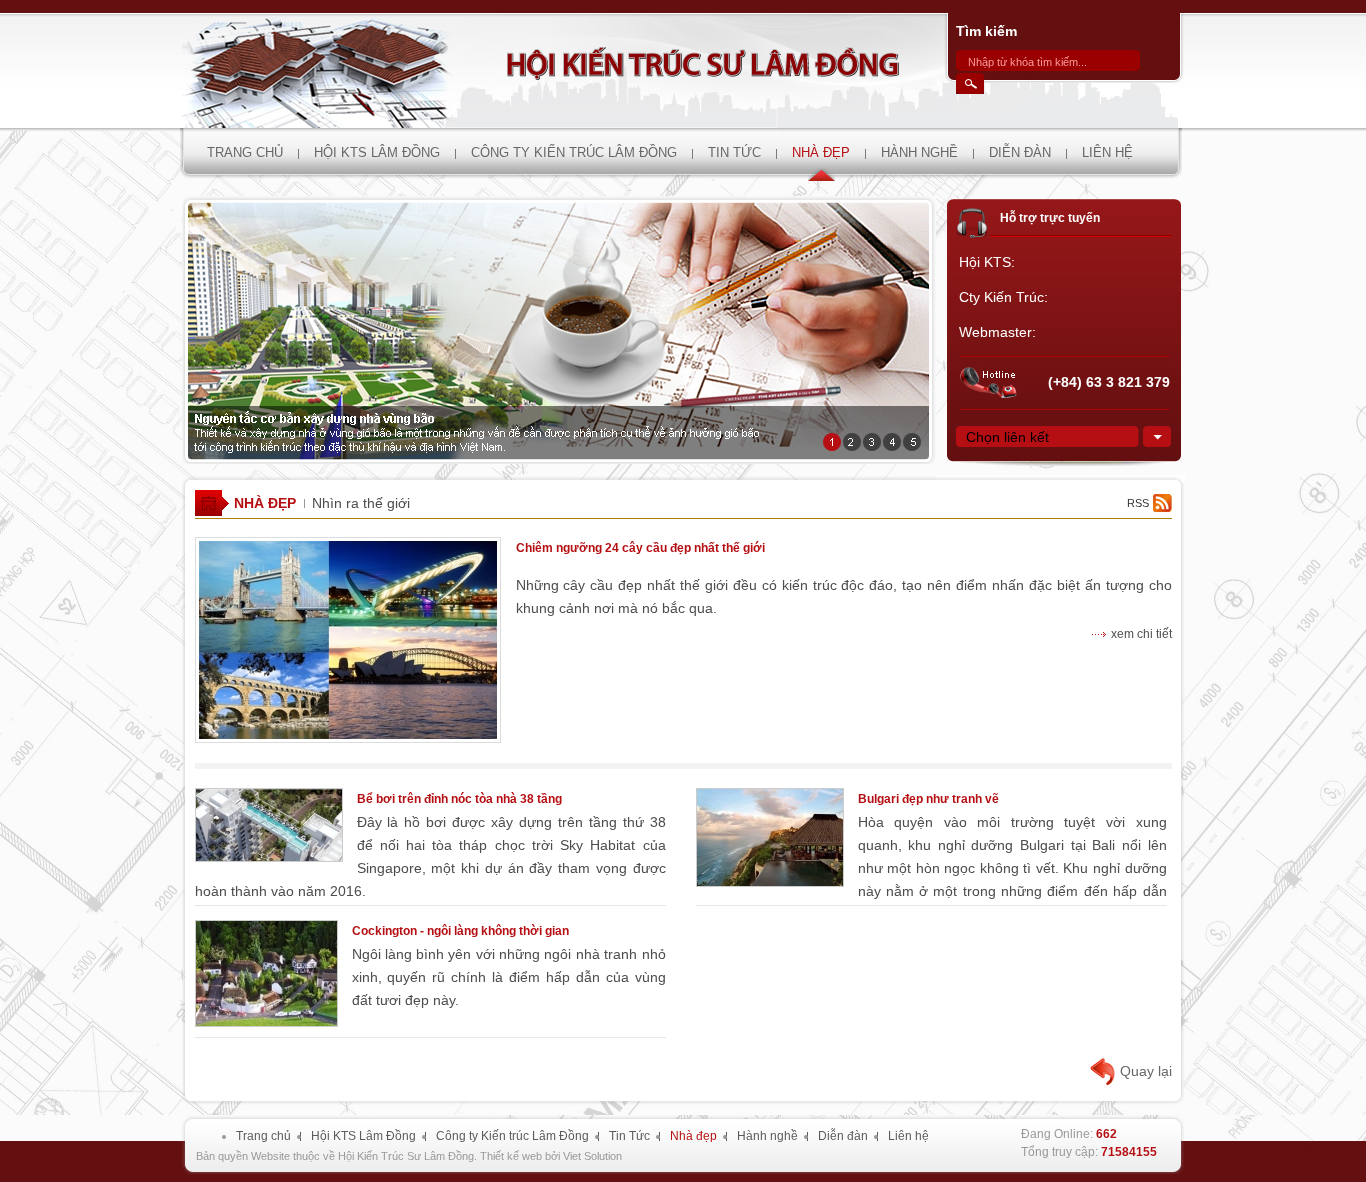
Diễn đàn (843, 1136)
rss (1138, 503)
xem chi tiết (1141, 634)
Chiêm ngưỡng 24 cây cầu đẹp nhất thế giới (640, 548)
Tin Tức (629, 1136)
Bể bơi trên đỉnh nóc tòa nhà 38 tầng (459, 799)
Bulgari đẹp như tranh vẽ (928, 799)
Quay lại (1146, 1071)
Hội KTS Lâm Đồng (363, 1136)
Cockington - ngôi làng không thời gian (460, 931)
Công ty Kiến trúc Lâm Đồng (512, 1136)
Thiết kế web (511, 1156)
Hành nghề (767, 1136)
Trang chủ (263, 1136)
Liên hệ (908, 1136)
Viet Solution (592, 1156)
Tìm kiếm (986, 31)
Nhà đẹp (265, 503)
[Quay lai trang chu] (680, 70)
